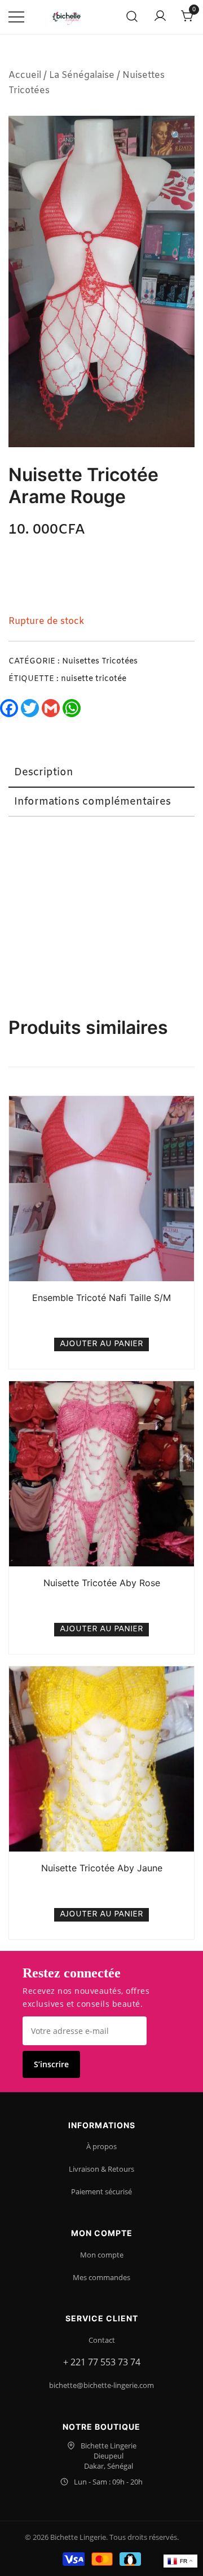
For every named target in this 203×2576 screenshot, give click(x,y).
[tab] (101, 773)
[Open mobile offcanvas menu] (16, 17)
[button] (176, 137)
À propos (101, 2146)
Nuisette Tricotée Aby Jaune (102, 1868)
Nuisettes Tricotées (100, 662)
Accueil (25, 75)
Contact (102, 2340)
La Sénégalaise (82, 75)
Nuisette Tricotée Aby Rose (102, 1583)
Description (44, 772)
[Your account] (160, 17)
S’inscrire (51, 2064)
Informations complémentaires (92, 802)
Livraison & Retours (101, 2169)
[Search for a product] (132, 17)
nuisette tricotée (94, 679)
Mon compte (102, 2255)
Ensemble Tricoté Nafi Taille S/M (101, 1298)
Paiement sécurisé (101, 2191)
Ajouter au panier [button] (101, 1344)
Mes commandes (101, 2277)
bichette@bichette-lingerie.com (101, 2385)
